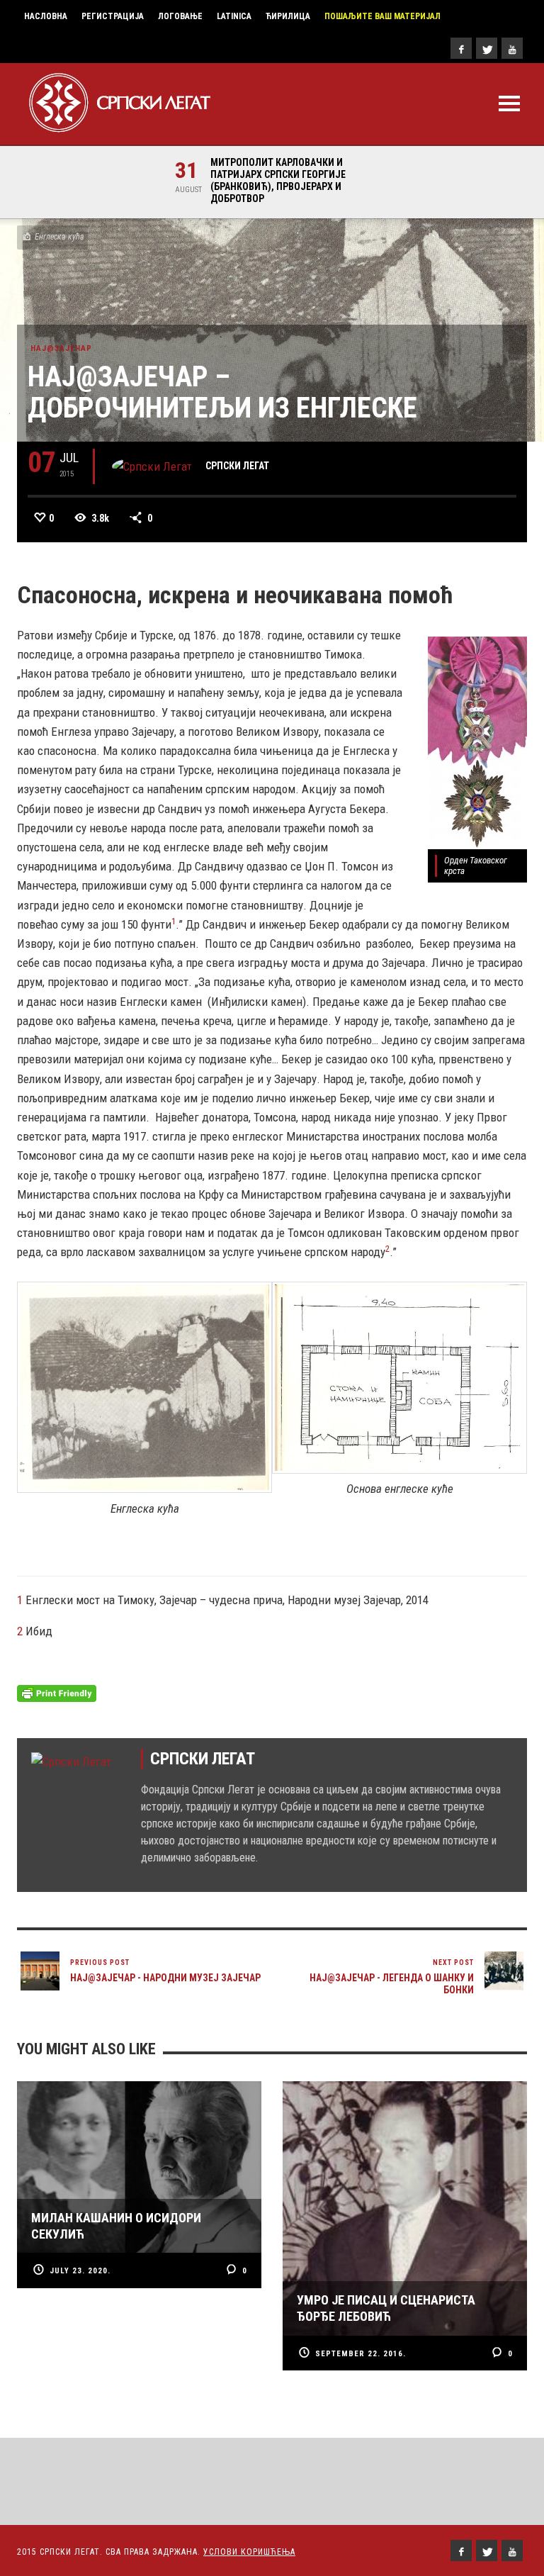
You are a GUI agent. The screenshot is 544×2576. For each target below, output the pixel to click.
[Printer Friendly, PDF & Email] (57, 1693)
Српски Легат (237, 466)
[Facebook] (461, 48)
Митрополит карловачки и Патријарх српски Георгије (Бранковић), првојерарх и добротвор (274, 180)
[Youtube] (512, 48)
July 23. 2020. (80, 2271)
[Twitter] (487, 48)
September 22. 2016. (361, 2354)
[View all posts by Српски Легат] (152, 466)
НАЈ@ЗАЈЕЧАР (61, 348)
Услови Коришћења (249, 2552)
